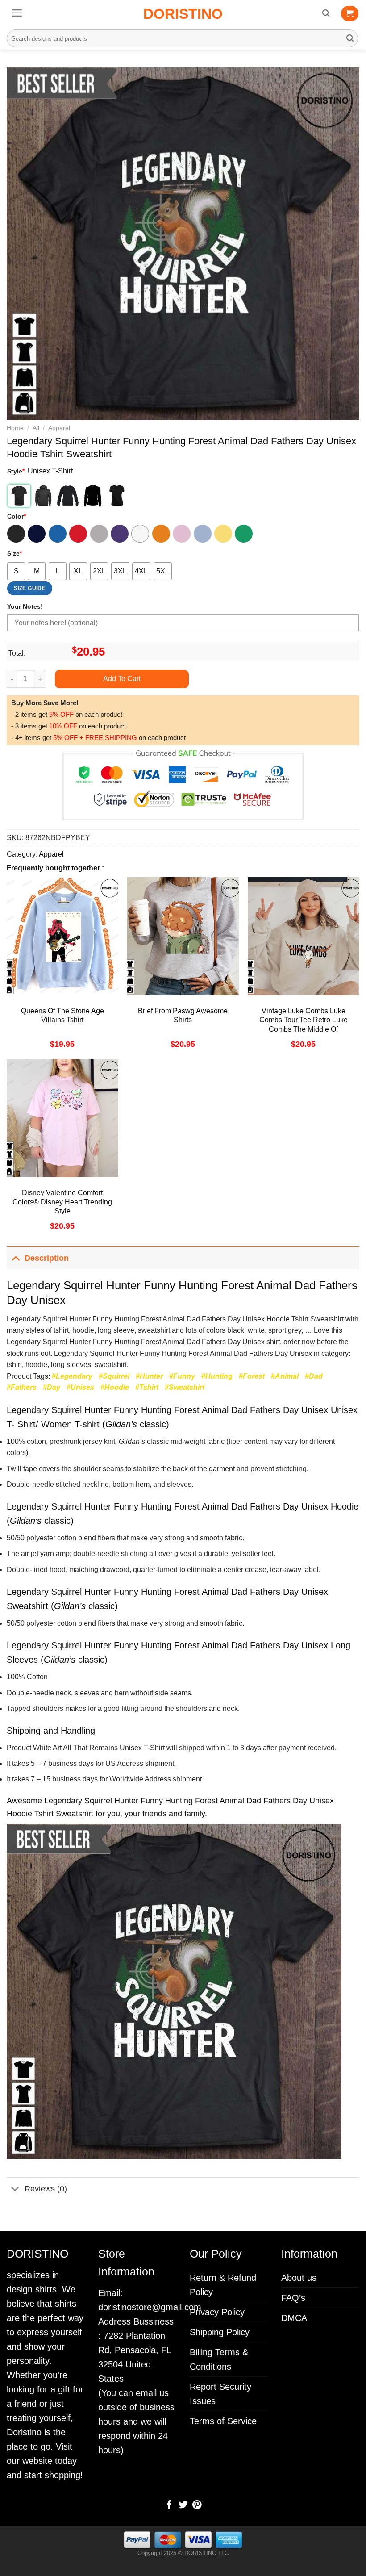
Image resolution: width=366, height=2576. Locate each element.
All (36, 428)
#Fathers (22, 1387)
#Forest (252, 1376)
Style (16, 471)
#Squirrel (114, 1376)
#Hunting (217, 1376)
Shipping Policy (220, 2332)
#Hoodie (115, 1387)
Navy (37, 534)
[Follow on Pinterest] (196, 2505)
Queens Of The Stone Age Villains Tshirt (62, 1016)
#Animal (285, 1376)
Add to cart (122, 679)
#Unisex (80, 1387)
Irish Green (244, 534)
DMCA (294, 2318)
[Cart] (350, 14)
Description (47, 1258)
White (140, 534)
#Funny (182, 1376)
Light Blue (203, 534)
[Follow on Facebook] (169, 2505)
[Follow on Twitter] (183, 2505)
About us (299, 2278)
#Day (52, 1387)
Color (17, 516)
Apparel (59, 428)
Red (78, 534)
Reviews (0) (46, 2189)
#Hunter (149, 1376)
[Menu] (17, 13)
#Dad (314, 1376)
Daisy (223, 534)
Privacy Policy (217, 2312)
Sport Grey (99, 534)
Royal (58, 534)
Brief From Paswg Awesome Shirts (183, 1016)
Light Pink (182, 534)
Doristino (183, 14)
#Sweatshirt (185, 1387)
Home (15, 428)
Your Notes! (25, 606)
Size (15, 553)
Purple (120, 534)
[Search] (326, 13)
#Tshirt (147, 1387)
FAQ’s (293, 2298)
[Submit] (350, 38)
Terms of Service (223, 2421)
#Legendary (72, 1376)
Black (16, 534)
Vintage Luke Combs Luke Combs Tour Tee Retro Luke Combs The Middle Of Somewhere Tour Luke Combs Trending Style (303, 1029)
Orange (161, 534)
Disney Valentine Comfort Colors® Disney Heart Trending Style (62, 1202)
